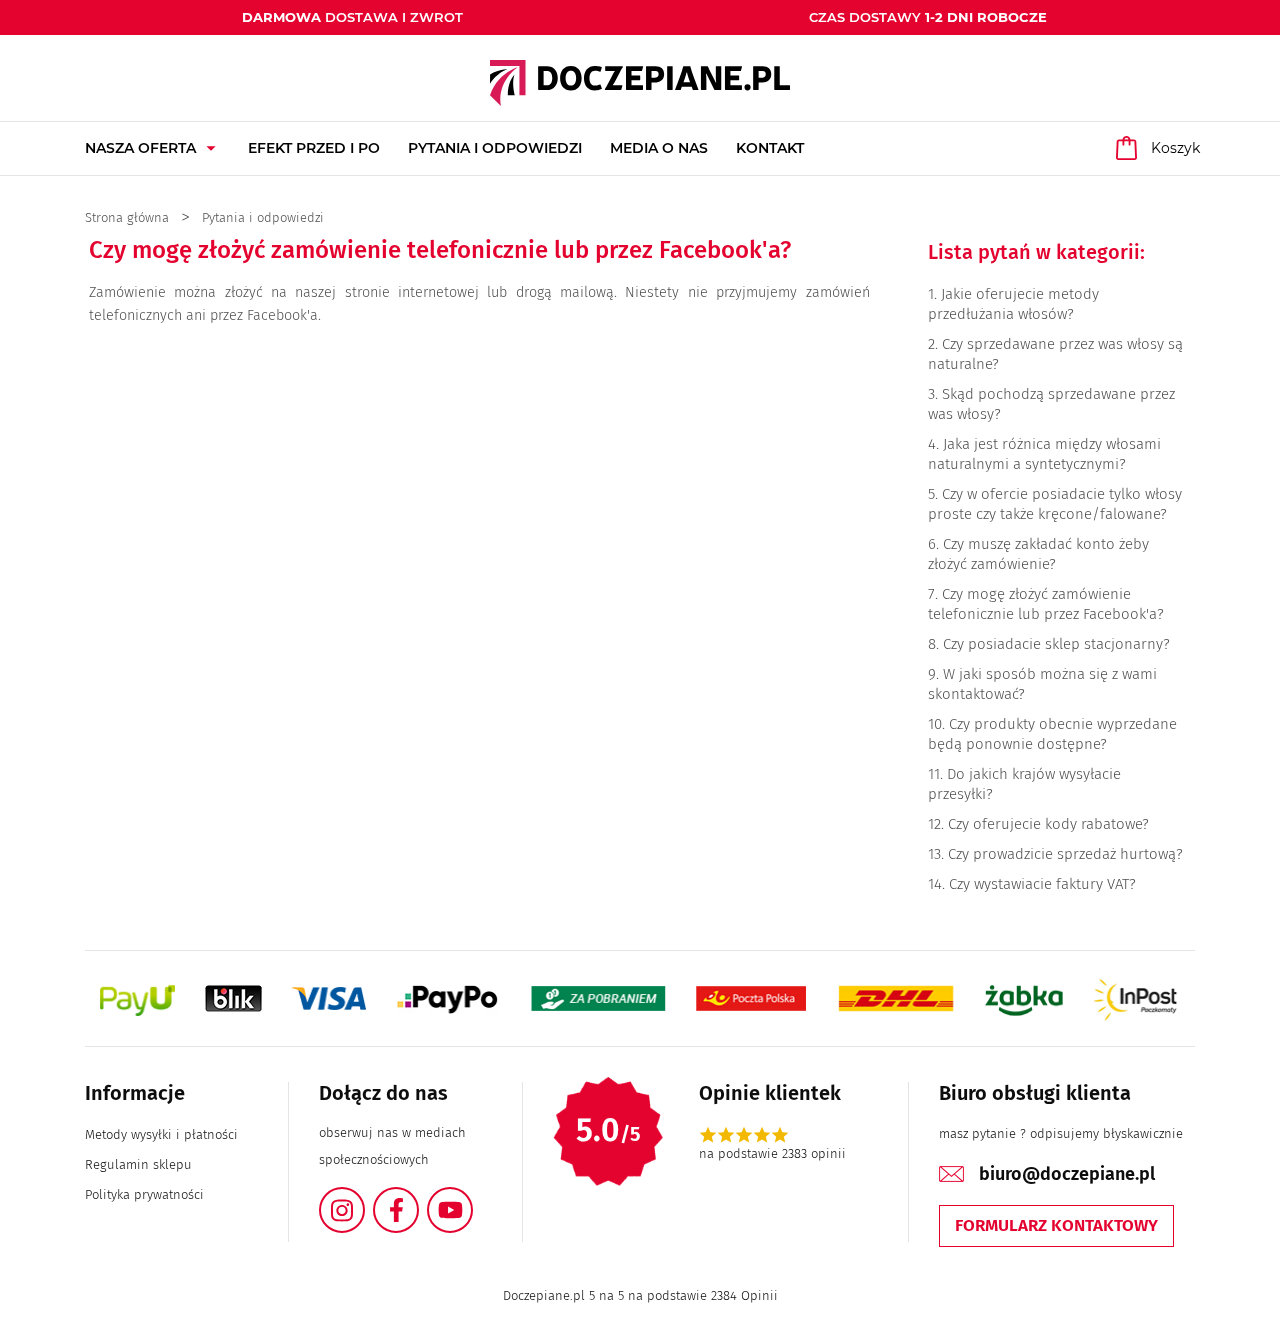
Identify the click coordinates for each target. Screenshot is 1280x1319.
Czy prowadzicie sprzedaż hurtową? (1065, 854)
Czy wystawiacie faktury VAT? (1042, 884)
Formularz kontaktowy (1056, 1225)
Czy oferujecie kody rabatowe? (1048, 824)
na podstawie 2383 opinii (772, 1153)
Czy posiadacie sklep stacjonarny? (1056, 644)
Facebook (418, 1198)
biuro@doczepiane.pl (1067, 1174)
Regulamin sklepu (138, 1164)
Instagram (364, 1198)
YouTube (472, 1198)
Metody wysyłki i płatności (161, 1134)
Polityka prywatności (144, 1194)
